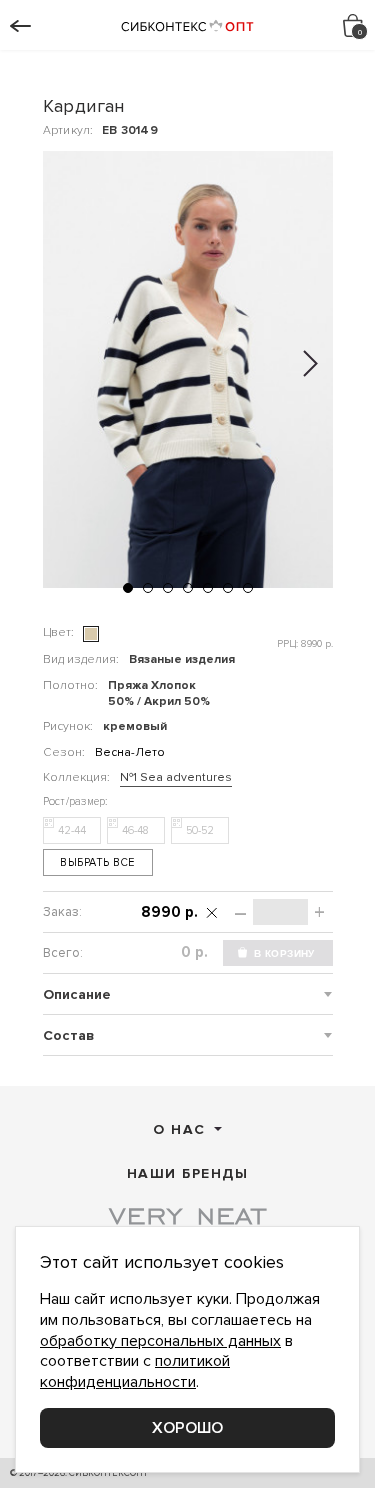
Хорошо (187, 1428)
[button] (128, 588)
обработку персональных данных (160, 1341)
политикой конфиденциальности (135, 1371)
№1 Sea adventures (176, 777)
